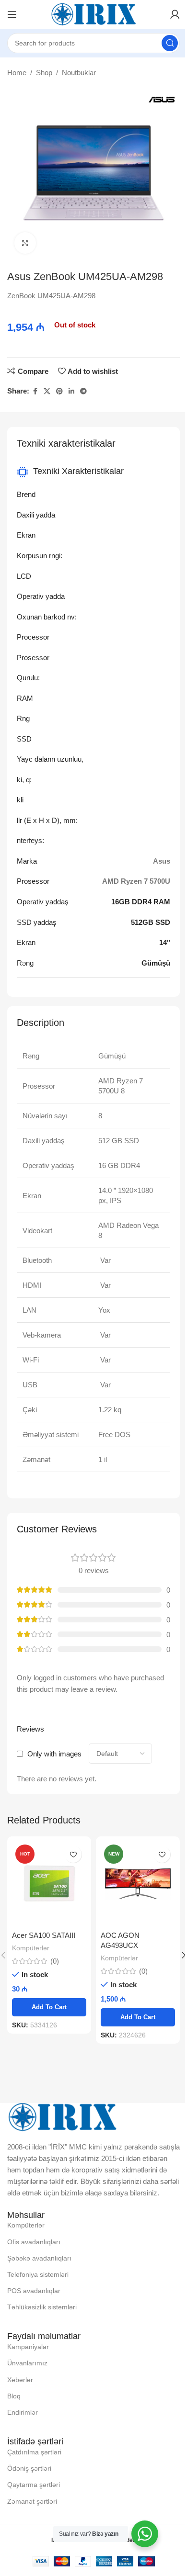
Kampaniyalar (28, 2347)
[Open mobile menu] (12, 14)
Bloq (14, 2396)
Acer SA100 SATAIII (44, 1935)
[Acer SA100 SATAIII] (49, 1884)
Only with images (54, 1754)
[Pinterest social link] (59, 391)
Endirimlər (23, 2412)
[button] (49, 2007)
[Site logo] (93, 14)
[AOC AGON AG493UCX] (138, 1884)
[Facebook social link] (35, 391)
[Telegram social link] (83, 391)
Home (17, 73)
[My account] (175, 14)
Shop (44, 73)
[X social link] (47, 391)
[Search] (170, 43)
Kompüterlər (31, 1948)
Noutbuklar (79, 73)
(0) (55, 1961)
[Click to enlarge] (25, 243)
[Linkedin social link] (71, 391)
